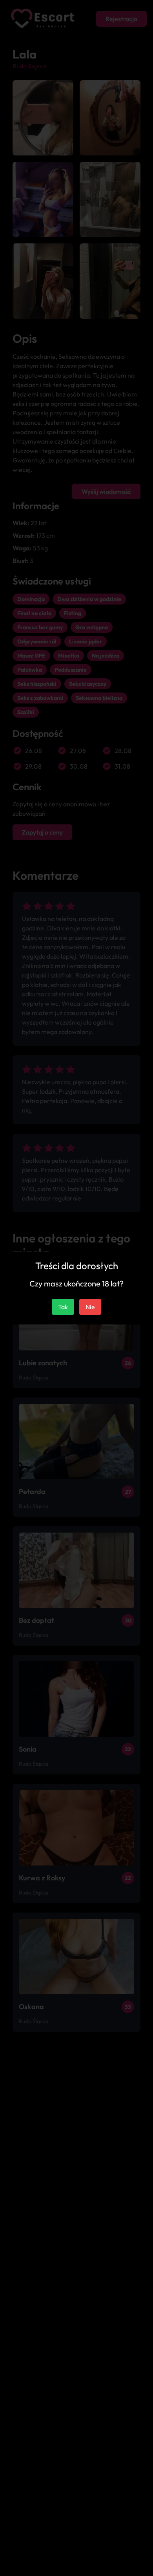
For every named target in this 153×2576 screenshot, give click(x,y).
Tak (63, 1307)
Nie (90, 1307)
